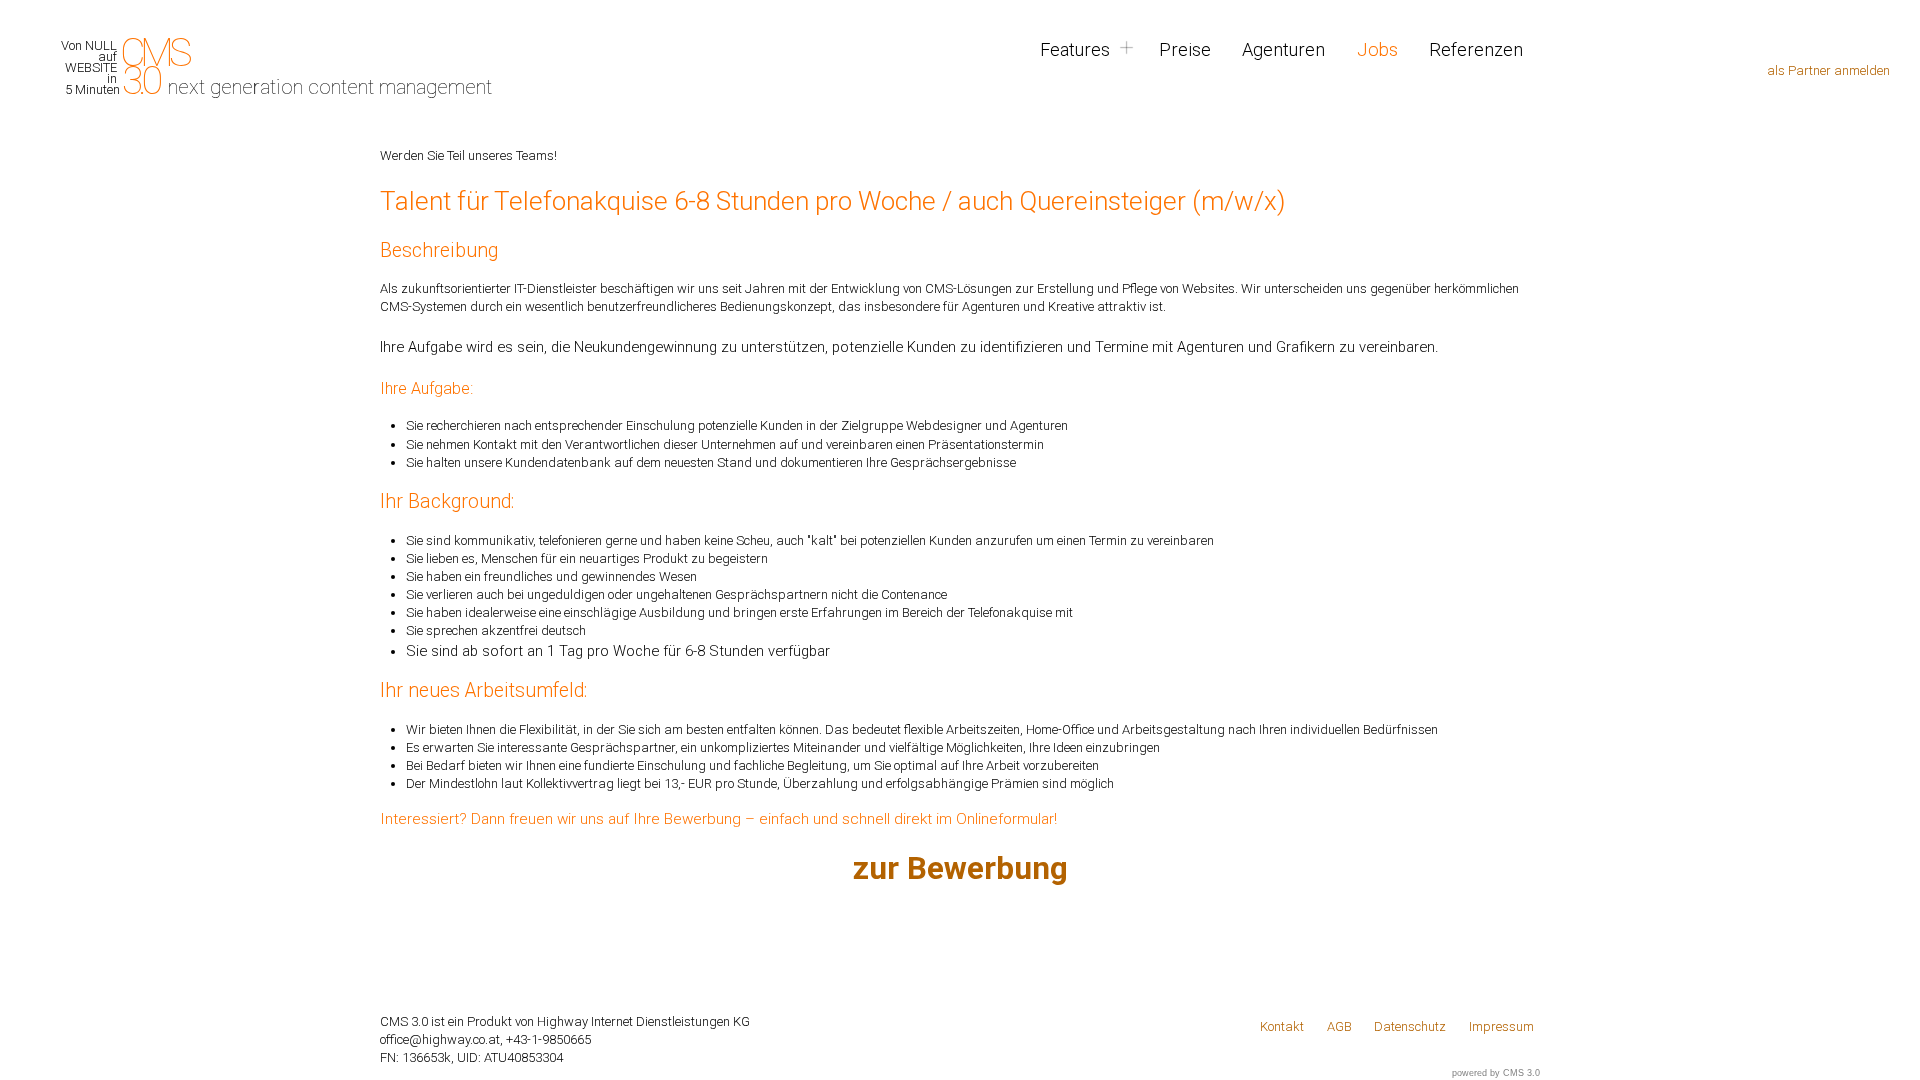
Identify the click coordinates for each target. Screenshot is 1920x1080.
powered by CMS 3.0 (1496, 1073)
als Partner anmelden (1828, 70)
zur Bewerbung (960, 868)
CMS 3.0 (139, 67)
